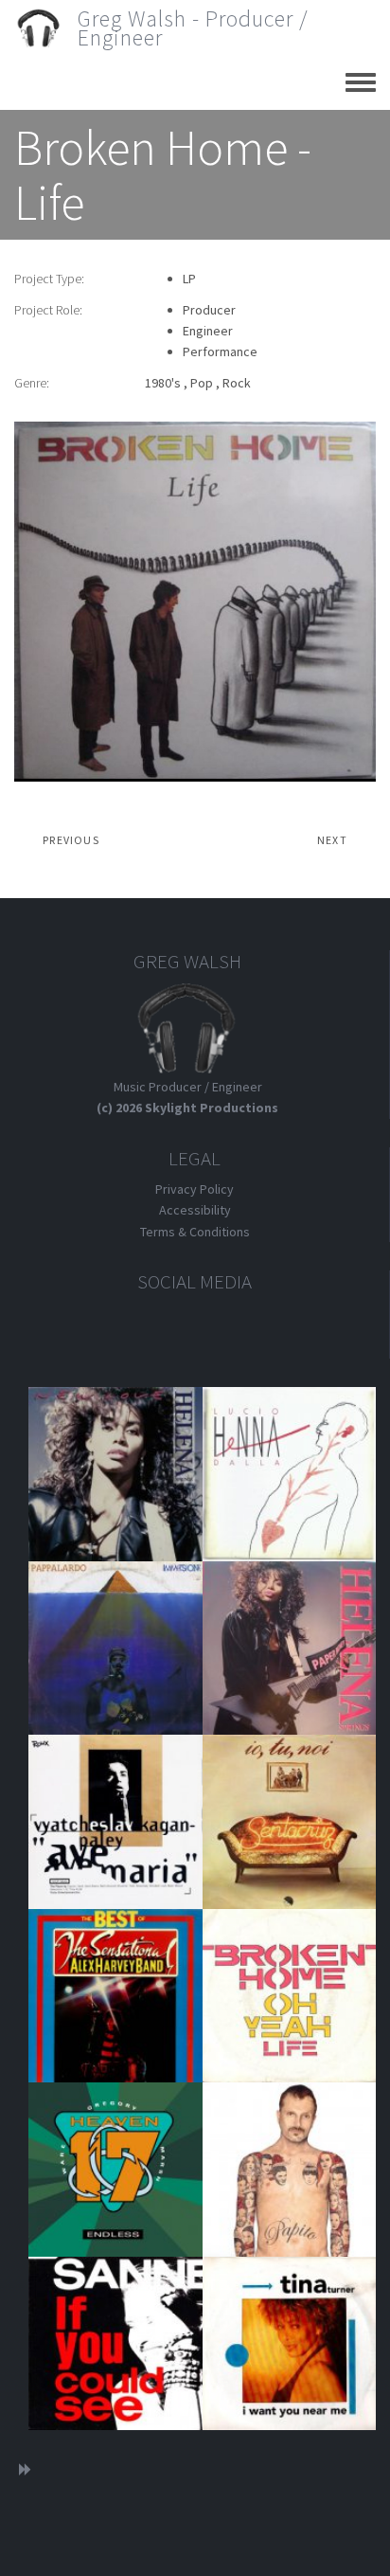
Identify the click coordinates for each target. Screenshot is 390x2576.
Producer (209, 310)
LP (189, 279)
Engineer (208, 331)
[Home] (46, 28)
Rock (237, 383)
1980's (163, 383)
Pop (202, 383)
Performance (220, 351)
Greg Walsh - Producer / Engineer (193, 28)
